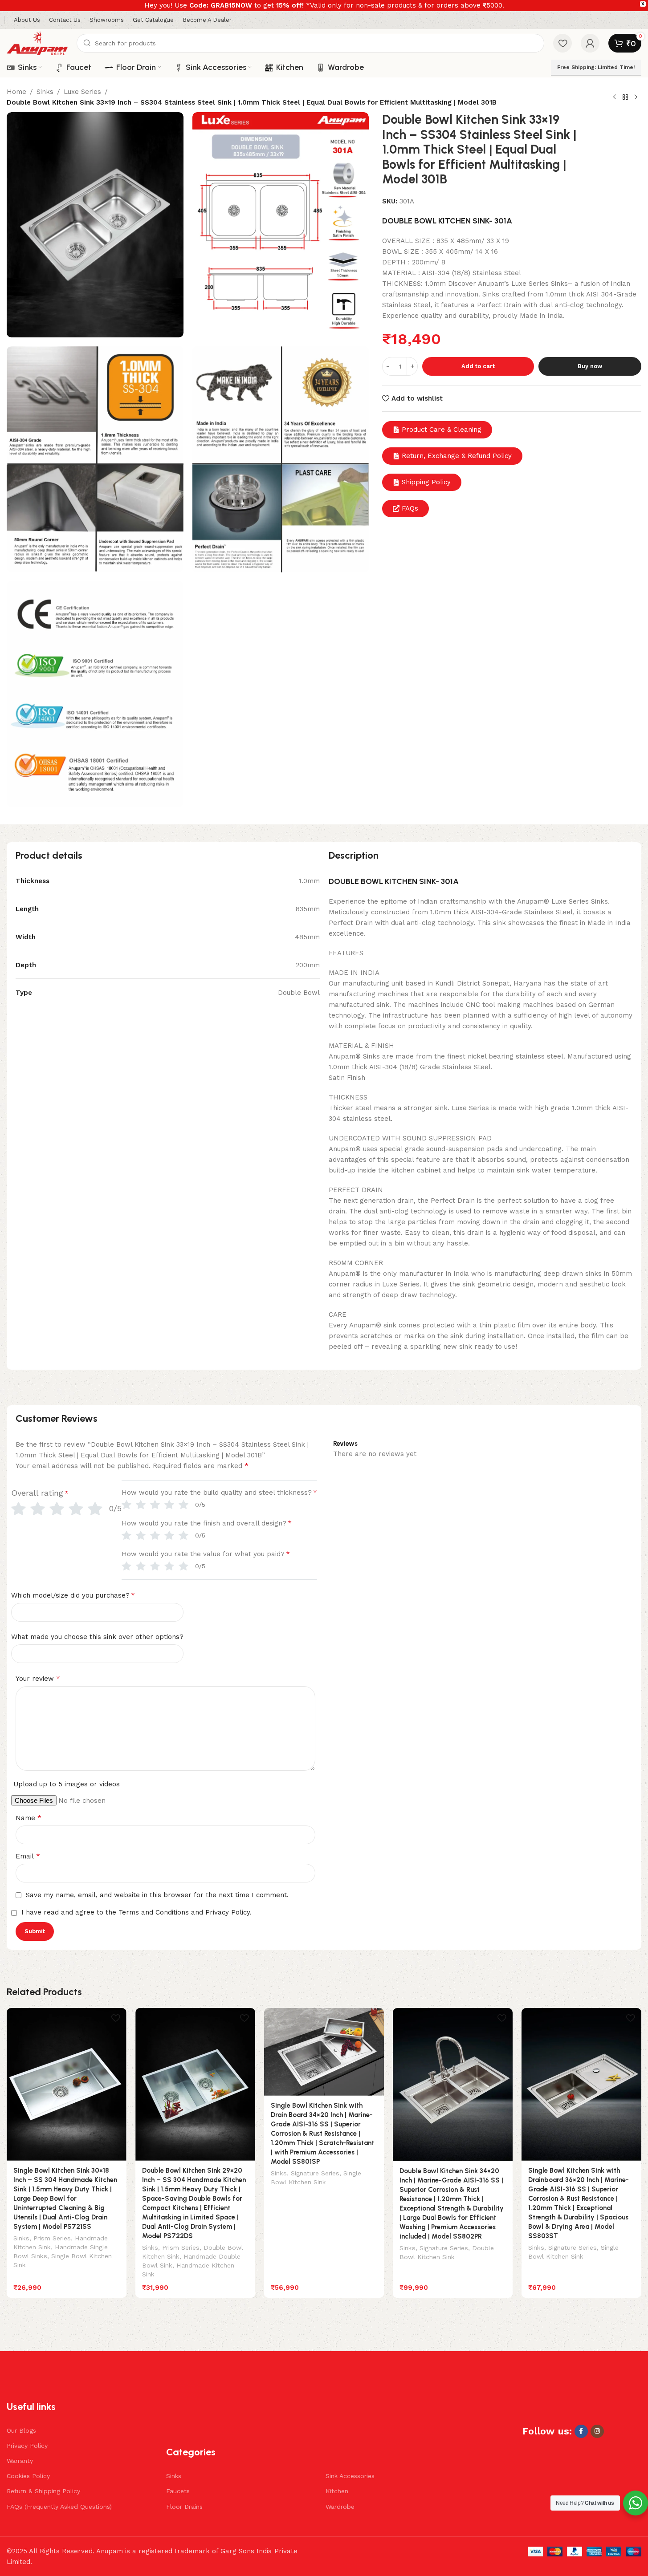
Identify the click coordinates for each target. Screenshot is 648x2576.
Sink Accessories (350, 2476)
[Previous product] (615, 97)
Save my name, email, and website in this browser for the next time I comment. (157, 1895)
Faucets (178, 2491)
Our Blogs (21, 2430)
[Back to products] (625, 97)
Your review (38, 1678)
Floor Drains (184, 2507)
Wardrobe (340, 2507)
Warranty (20, 2461)
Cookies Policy (28, 2476)
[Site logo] (37, 43)
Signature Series (315, 2173)
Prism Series (52, 2238)
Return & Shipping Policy (43, 2491)
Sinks (45, 92)
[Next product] (636, 97)
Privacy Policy (27, 2446)
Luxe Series (82, 92)
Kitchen (337, 2491)
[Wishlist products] (562, 43)
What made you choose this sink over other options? (97, 1637)
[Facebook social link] (581, 2431)
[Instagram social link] (597, 2431)
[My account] (590, 43)
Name (29, 1818)
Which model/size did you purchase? (73, 1595)
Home (16, 92)
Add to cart (478, 366)
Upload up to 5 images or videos (67, 1784)
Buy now (590, 366)
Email (28, 1856)
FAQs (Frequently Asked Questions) (59, 2507)
